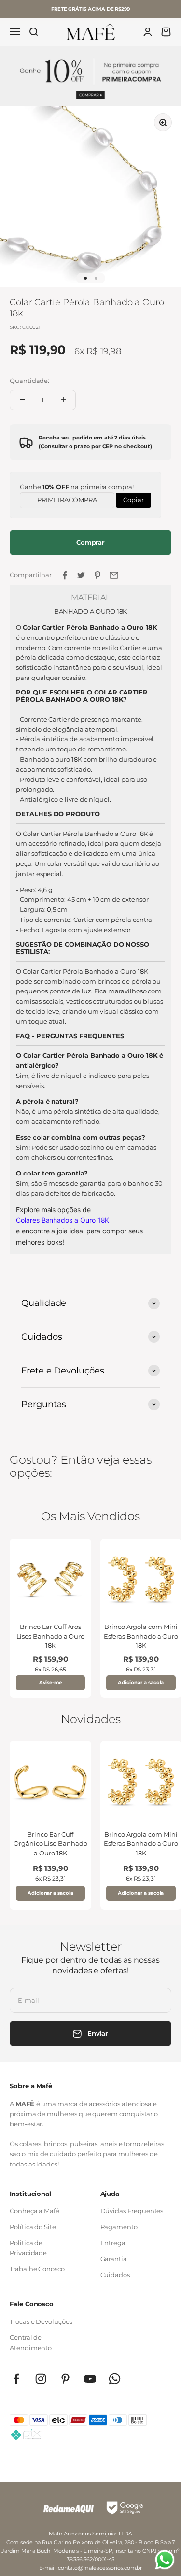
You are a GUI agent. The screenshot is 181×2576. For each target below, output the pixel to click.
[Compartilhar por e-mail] (114, 575)
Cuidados (115, 2275)
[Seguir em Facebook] (16, 2379)
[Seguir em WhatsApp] (115, 2379)
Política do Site (33, 2227)
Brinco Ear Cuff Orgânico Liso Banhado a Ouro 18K (50, 1844)
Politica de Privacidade (28, 2248)
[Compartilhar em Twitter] (81, 575)
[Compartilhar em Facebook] (65, 575)
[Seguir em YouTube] (90, 2379)
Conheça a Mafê (35, 2211)
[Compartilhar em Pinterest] (97, 575)
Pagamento (119, 2227)
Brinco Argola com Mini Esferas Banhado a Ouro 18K (141, 1636)
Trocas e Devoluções (41, 2321)
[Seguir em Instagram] (41, 2379)
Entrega (113, 2243)
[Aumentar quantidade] (63, 400)
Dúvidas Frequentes (132, 2211)
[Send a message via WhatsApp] (165, 2560)
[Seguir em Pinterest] (65, 2379)
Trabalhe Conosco (37, 2269)
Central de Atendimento (31, 2342)
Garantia (114, 2259)
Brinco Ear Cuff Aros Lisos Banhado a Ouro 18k (51, 1636)
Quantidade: (29, 381)
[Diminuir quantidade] (22, 400)
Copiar (133, 498)
